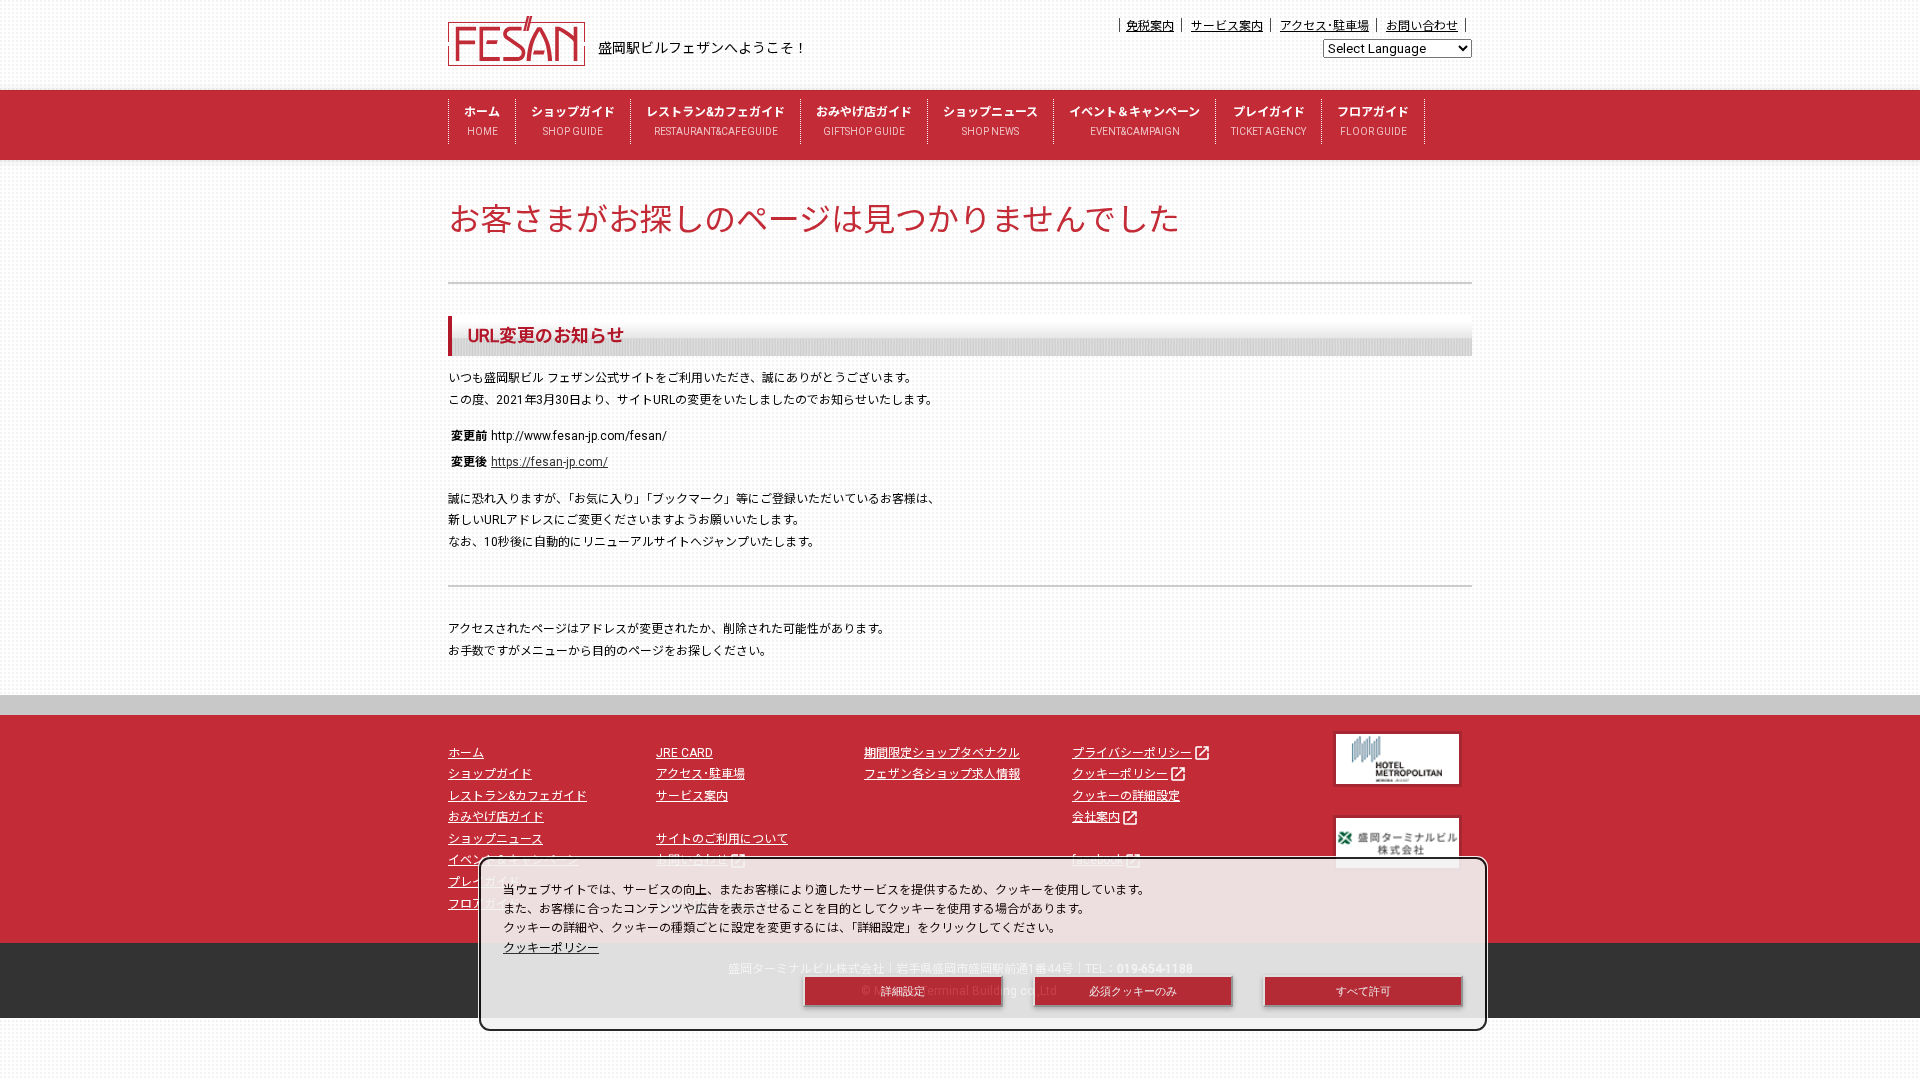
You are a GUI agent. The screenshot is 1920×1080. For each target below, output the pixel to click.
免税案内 (1150, 26)
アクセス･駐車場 (1324, 26)
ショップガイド (573, 121)
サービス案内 (1227, 26)
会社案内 (1105, 817)
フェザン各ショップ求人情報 (942, 774)
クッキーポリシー (1129, 774)
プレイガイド (1268, 121)
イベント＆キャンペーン (1134, 121)
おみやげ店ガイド (864, 121)
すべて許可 (1363, 991)
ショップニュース (990, 121)
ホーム (482, 121)
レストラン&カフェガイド (715, 121)
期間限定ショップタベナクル (942, 753)
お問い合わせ (1422, 26)
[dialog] (983, 944)
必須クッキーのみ (1133, 991)
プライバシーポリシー (1141, 753)
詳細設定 (903, 991)
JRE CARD (684, 753)
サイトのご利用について (722, 839)
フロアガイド (1373, 121)
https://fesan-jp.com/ (549, 462)
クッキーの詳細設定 (1126, 796)
